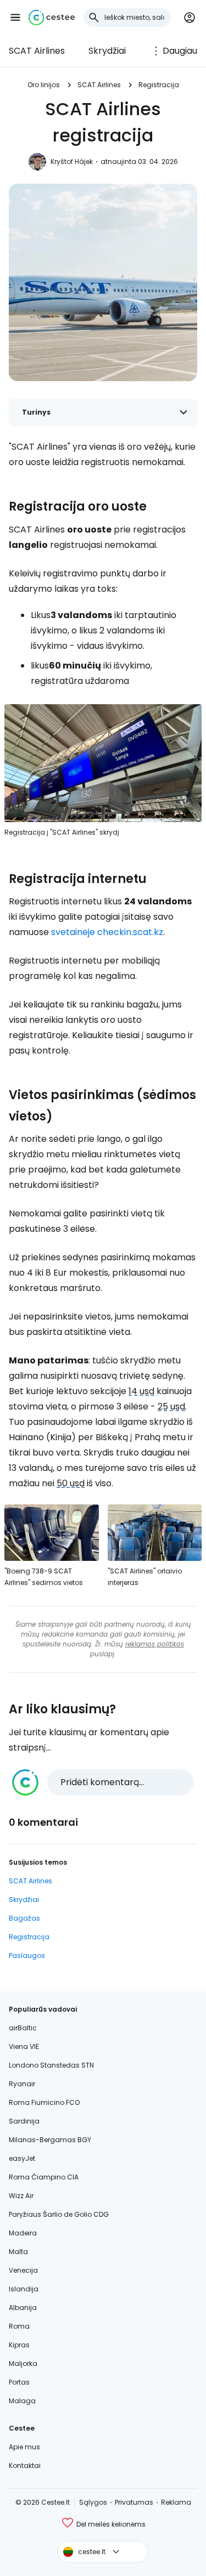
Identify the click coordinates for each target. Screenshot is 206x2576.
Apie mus (24, 2447)
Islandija (24, 2289)
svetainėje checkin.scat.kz (107, 932)
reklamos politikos (155, 1644)
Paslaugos (27, 1955)
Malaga (22, 2401)
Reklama (176, 2502)
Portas (19, 2382)
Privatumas (134, 2502)
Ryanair (22, 2084)
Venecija (23, 2270)
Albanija (23, 2308)
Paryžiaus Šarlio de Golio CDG (59, 2214)
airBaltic (23, 2028)
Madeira (23, 2233)
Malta (18, 2252)
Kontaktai (25, 2465)
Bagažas (24, 1918)
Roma (19, 2326)
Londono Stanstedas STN (51, 2065)
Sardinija (24, 2121)
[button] (15, 18)
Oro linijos (44, 85)
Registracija (159, 85)
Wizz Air (21, 2196)
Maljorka (23, 2363)
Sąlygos (93, 2502)
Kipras (19, 2345)
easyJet (22, 2158)
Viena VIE (24, 2046)
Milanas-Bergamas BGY (50, 2140)
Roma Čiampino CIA (44, 2177)
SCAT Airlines (37, 51)
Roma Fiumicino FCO (44, 2102)
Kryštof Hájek (72, 162)
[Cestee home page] (52, 18)
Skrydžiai (107, 51)
